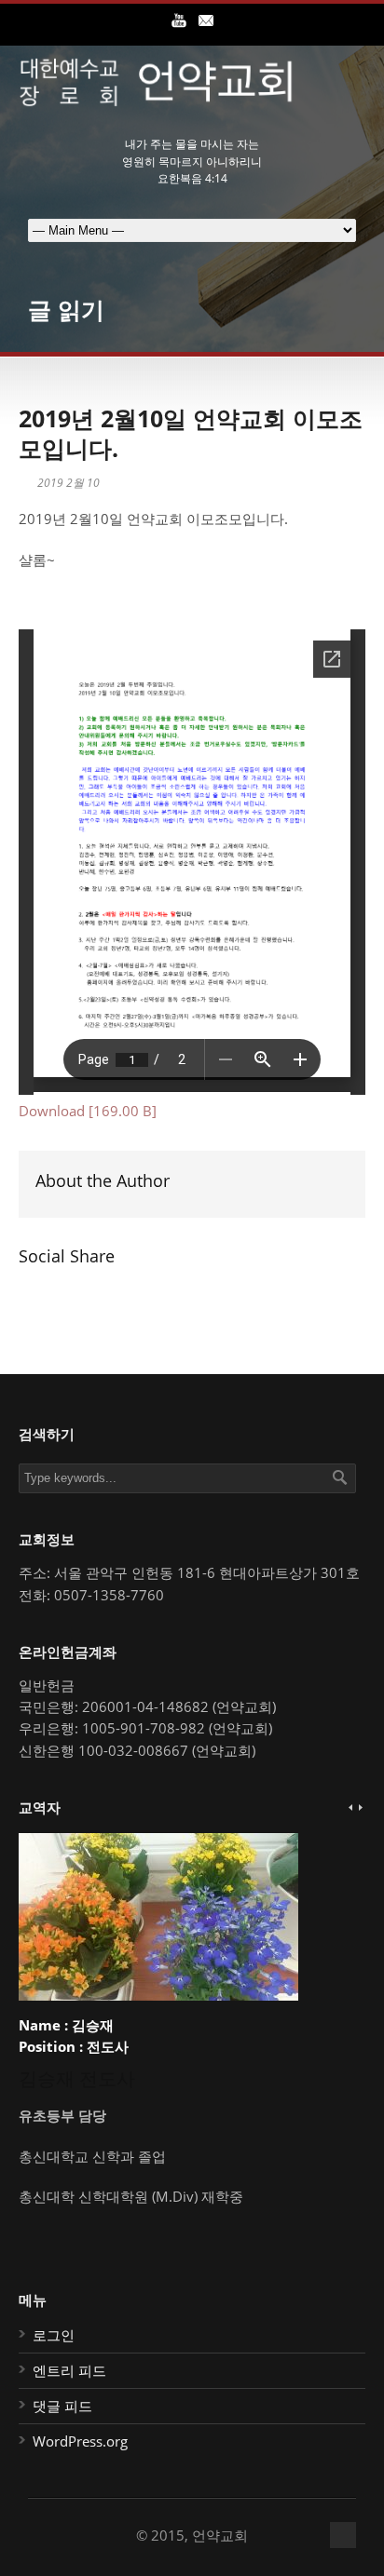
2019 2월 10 (69, 483)
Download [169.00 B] (88, 1111)
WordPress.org (80, 2441)
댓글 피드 (62, 2406)
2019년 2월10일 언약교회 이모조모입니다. (191, 433)
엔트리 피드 (69, 2370)
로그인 (54, 2335)
